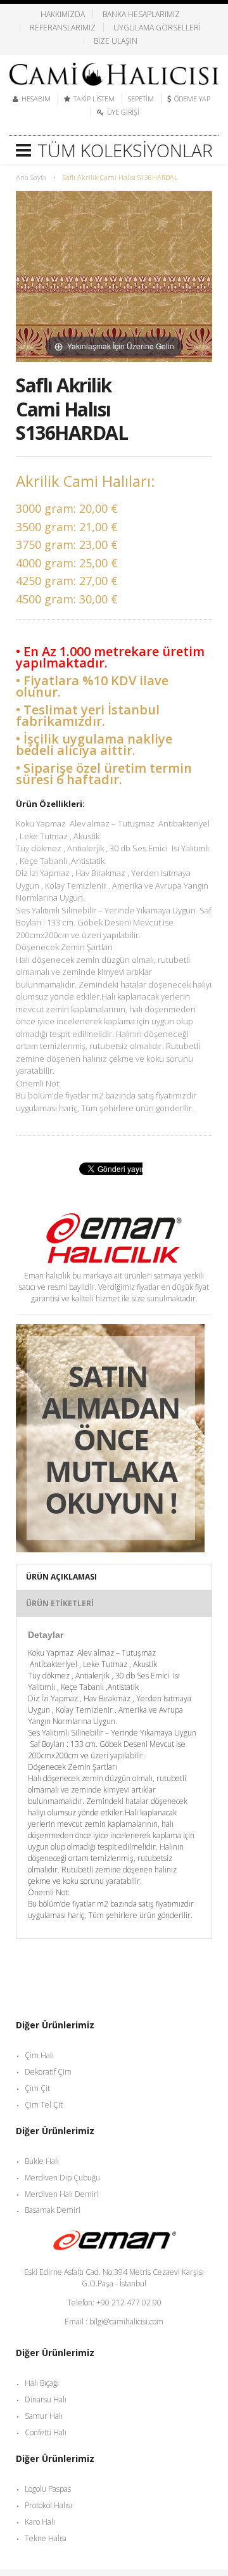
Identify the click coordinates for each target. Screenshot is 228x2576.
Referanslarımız (63, 27)
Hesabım (36, 99)
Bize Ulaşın (116, 41)
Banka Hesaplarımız (141, 14)
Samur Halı (44, 2416)
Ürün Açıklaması (61, 1577)
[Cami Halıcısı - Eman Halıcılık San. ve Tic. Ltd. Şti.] (114, 70)
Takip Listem (94, 99)
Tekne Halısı (46, 2538)
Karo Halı (40, 2522)
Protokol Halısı (48, 2505)
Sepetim (141, 99)
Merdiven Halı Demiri (62, 2194)
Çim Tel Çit (44, 2105)
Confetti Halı (46, 2432)
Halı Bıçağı (42, 2383)
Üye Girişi (123, 112)
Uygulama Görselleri (157, 27)
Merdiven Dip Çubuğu (62, 2178)
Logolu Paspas (48, 2489)
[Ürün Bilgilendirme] (110, 1330)
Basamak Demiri (53, 2210)
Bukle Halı (42, 2161)
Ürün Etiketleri (60, 1603)
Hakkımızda (63, 14)
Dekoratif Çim (48, 2072)
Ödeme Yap (192, 99)
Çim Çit (37, 2088)
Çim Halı (39, 2055)
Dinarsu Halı (46, 2399)
